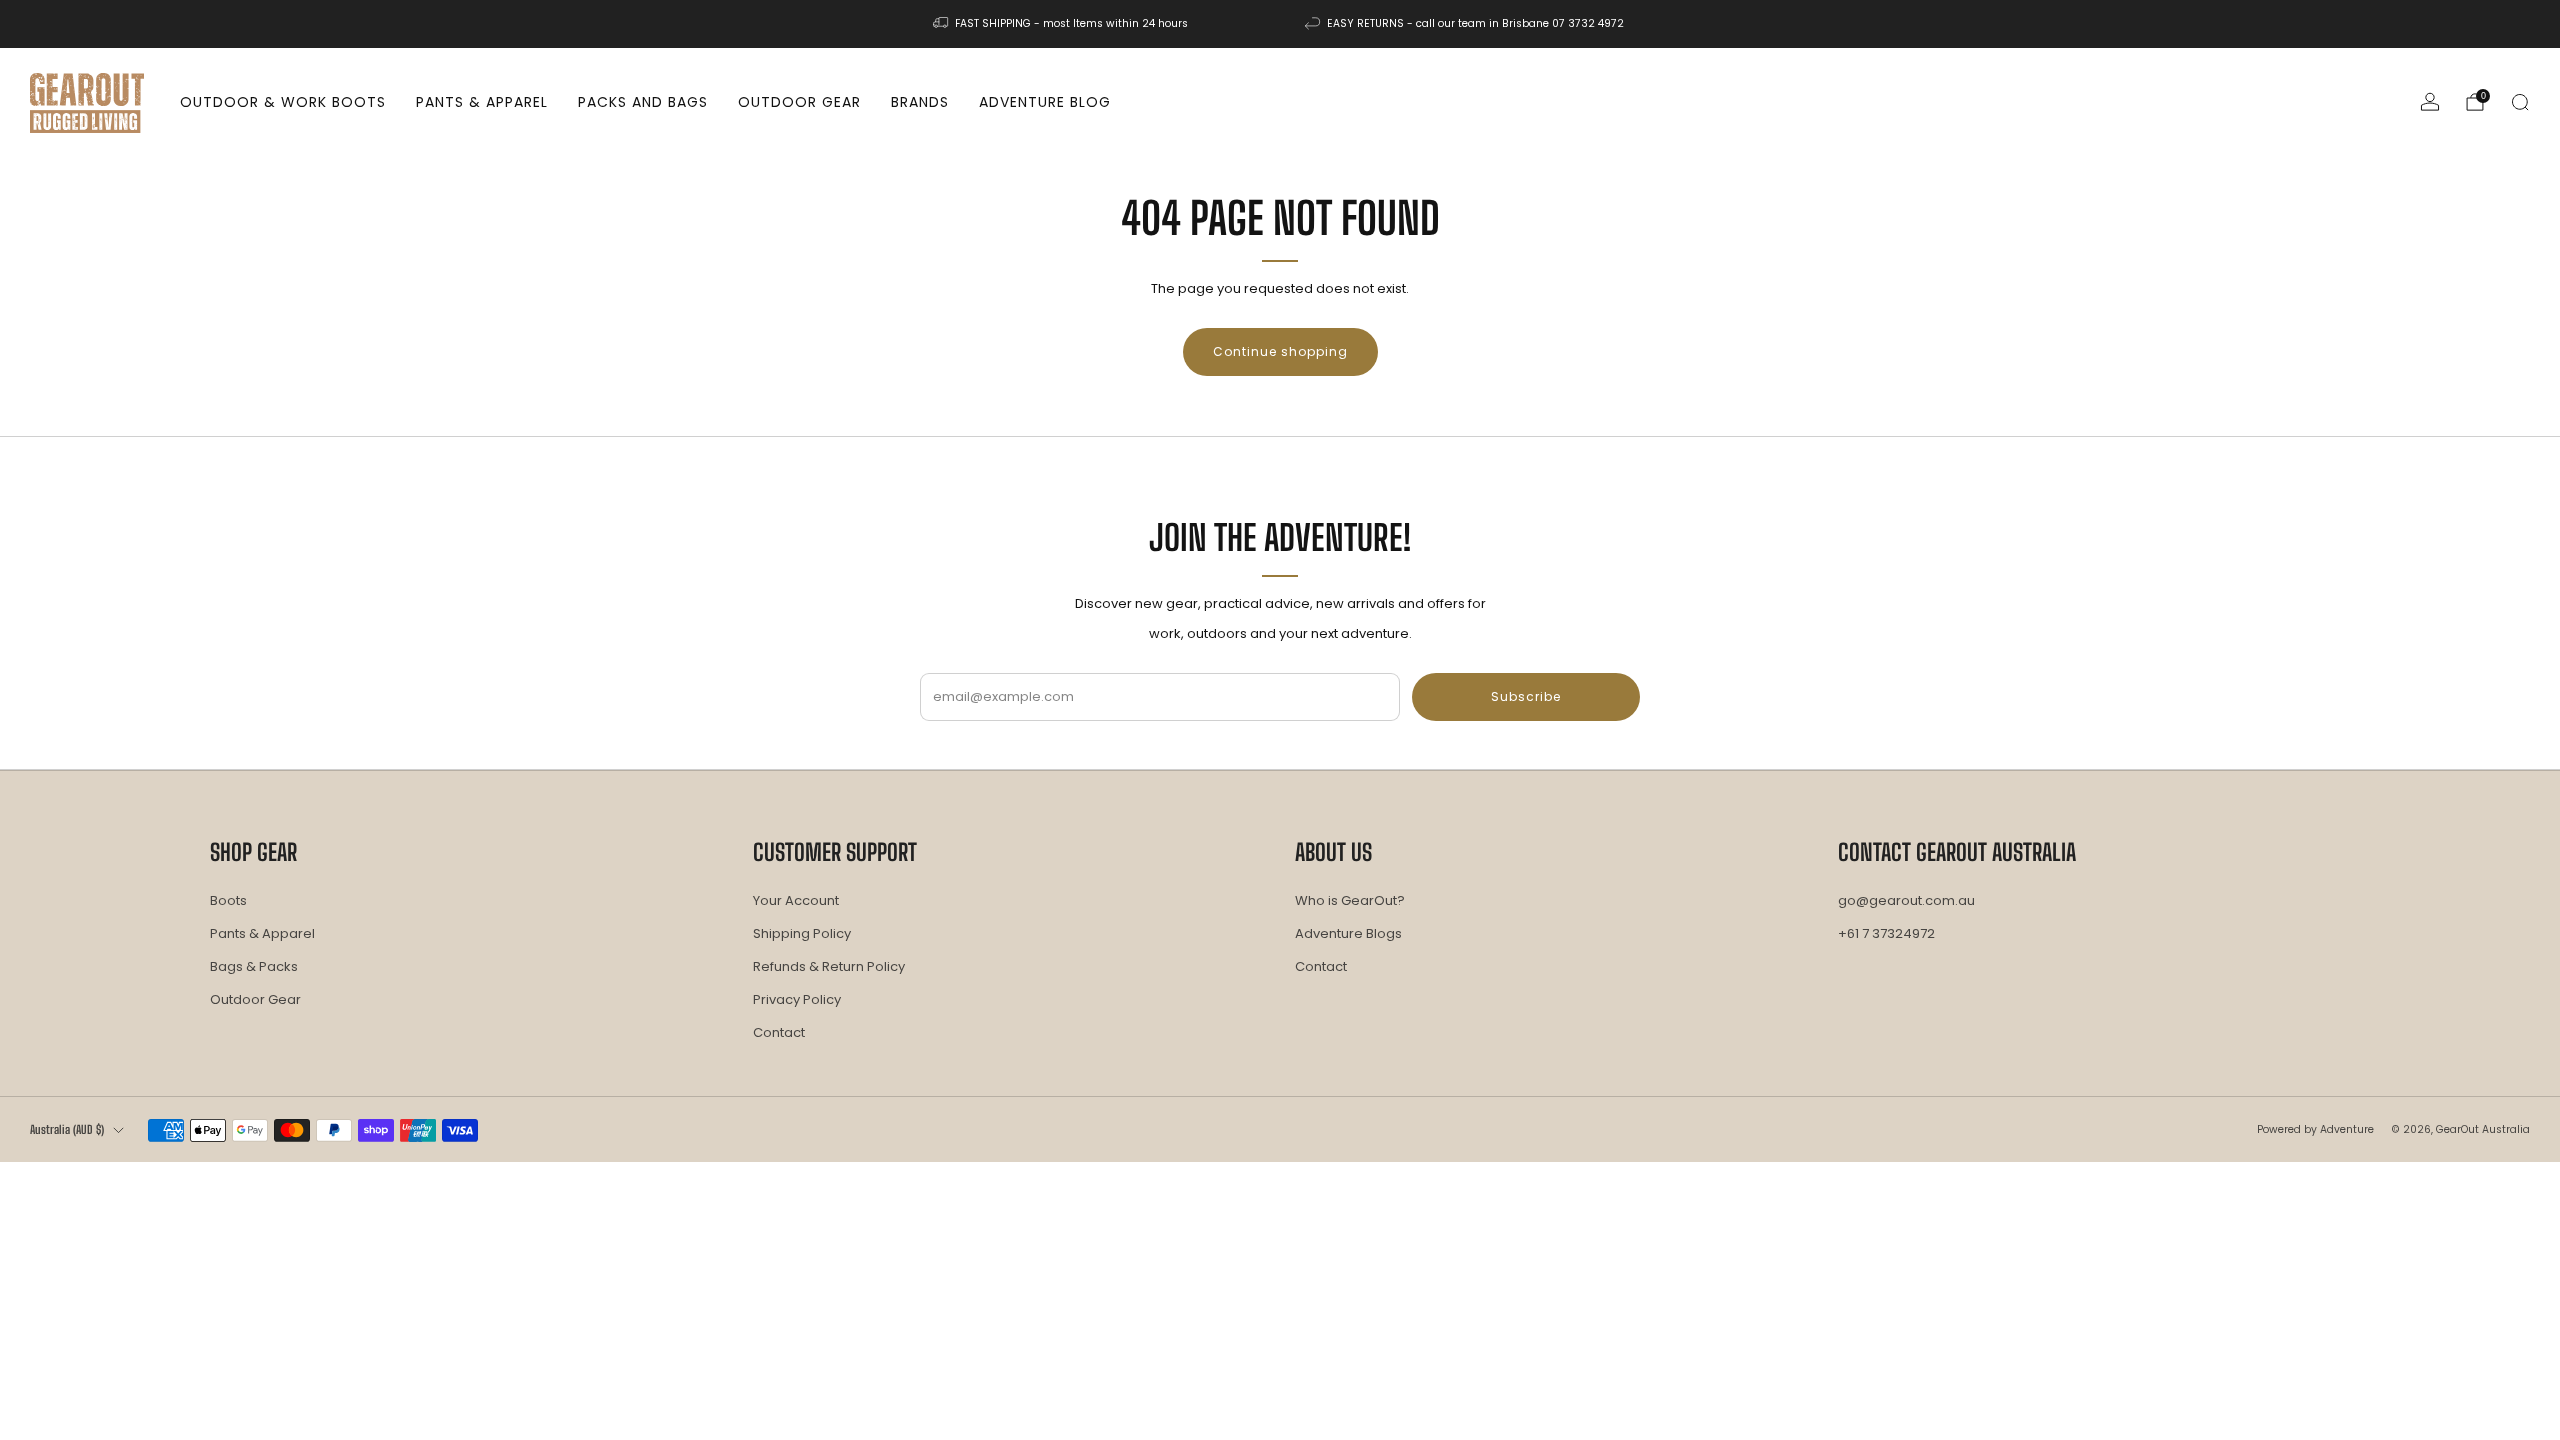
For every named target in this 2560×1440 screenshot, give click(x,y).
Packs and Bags (643, 102)
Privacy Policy (797, 999)
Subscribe (1526, 696)
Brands (920, 102)
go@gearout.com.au (1906, 900)
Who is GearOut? (1350, 900)
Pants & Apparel (482, 102)
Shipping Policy (802, 933)
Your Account (796, 900)
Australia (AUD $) (67, 1129)
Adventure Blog (1045, 102)
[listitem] (1062, 24)
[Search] (2520, 102)
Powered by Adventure (2315, 1129)
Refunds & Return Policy (829, 966)
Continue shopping (1280, 351)
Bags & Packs (254, 966)
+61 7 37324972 (1886, 933)
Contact (779, 1032)
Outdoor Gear (799, 102)
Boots (228, 900)
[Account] (2430, 102)
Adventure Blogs (1348, 933)
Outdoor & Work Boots (283, 102)
